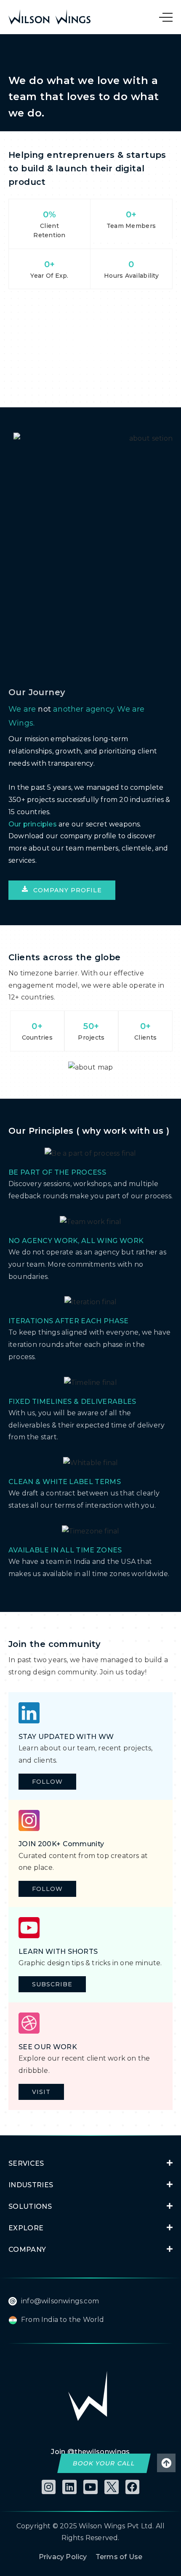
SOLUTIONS (30, 2206)
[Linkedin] (69, 2487)
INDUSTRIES (31, 2185)
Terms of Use (119, 2557)
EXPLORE (26, 2228)
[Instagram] (49, 2487)
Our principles (33, 824)
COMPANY (27, 2250)
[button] (62, 890)
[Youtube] (90, 2487)
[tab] (90, 2163)
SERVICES (26, 2163)
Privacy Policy (63, 2557)
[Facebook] (133, 2487)
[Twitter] (112, 2487)
